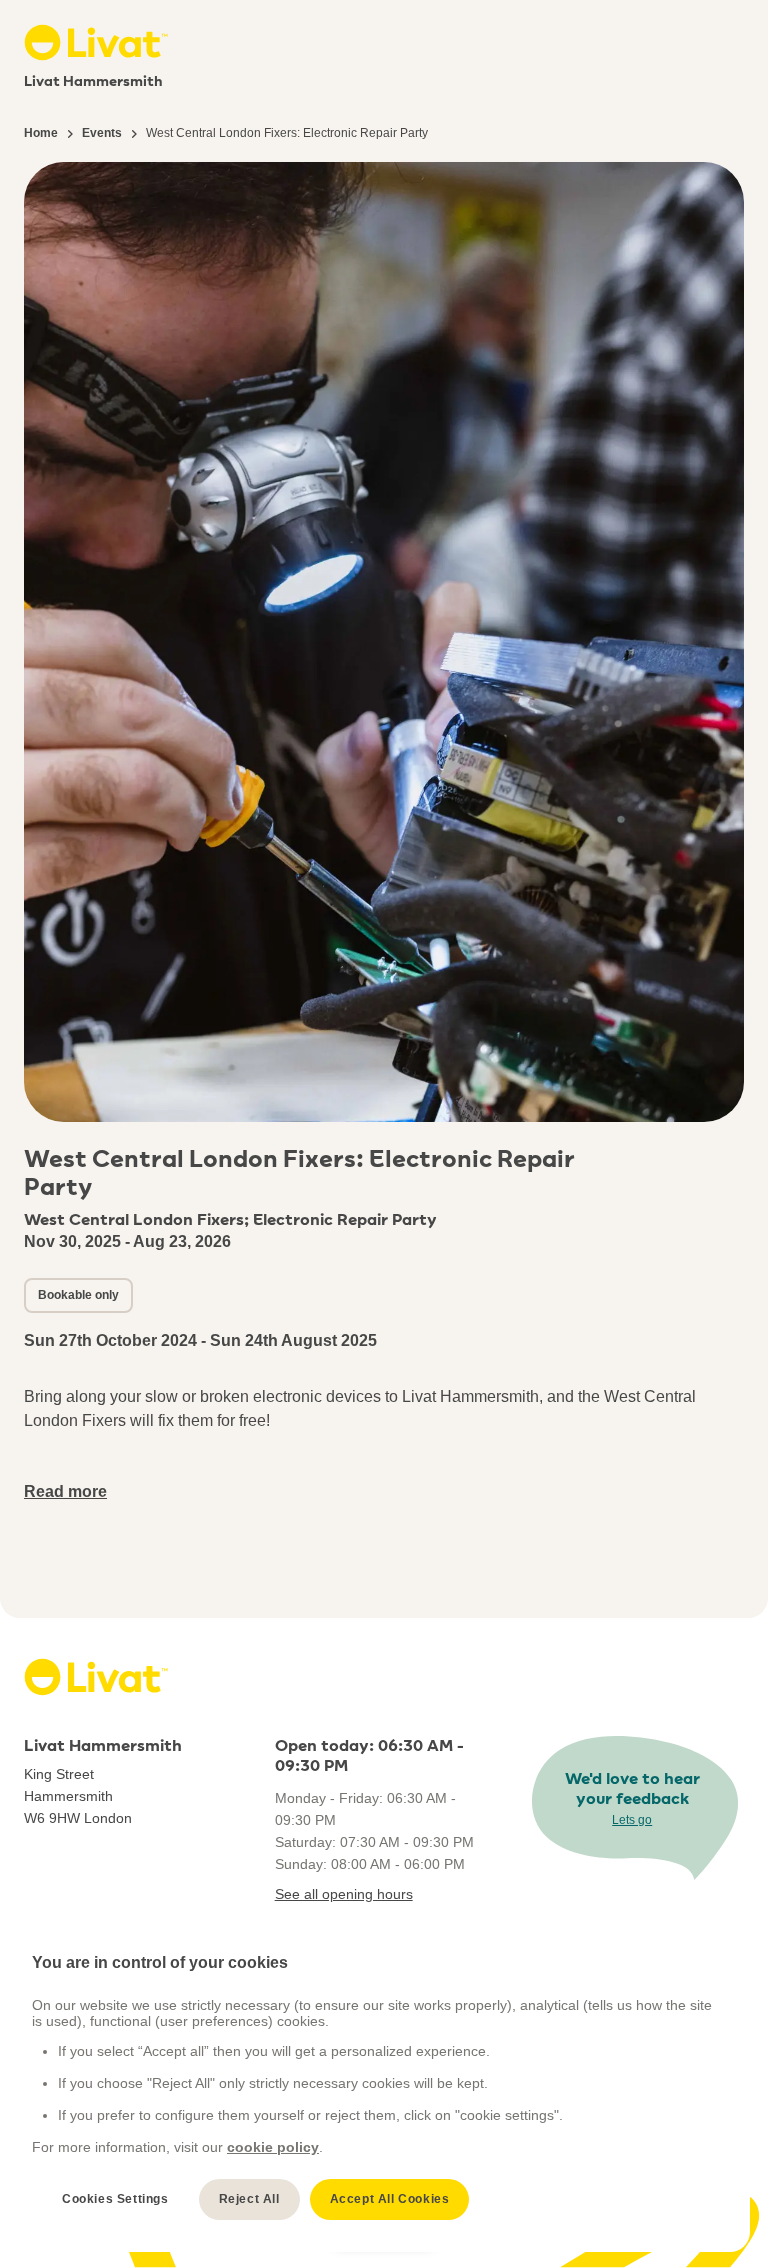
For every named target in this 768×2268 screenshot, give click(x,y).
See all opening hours (344, 1894)
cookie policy (273, 2147)
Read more (65, 1491)
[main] (375, 2086)
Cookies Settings (115, 2199)
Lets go (632, 1820)
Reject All (249, 2199)
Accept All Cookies (390, 2199)
